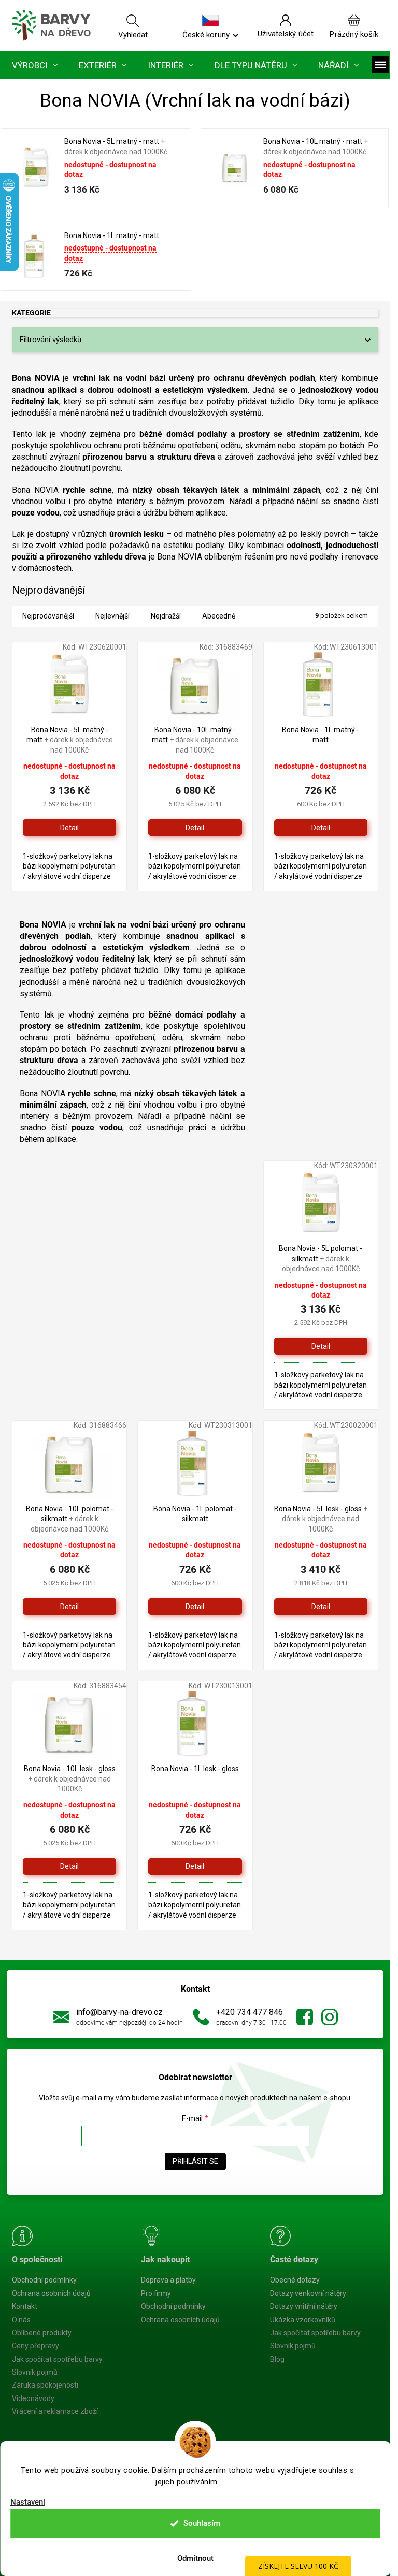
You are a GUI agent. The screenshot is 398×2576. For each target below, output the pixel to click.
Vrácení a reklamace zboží (55, 2411)
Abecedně (219, 616)
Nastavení (28, 2502)
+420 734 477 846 (250, 2012)
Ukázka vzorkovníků (303, 2320)
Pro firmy (156, 2293)
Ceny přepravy (35, 2346)
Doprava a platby (168, 2280)
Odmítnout (195, 2558)
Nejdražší (166, 616)
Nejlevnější (112, 616)
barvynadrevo (330, 2017)
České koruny (206, 34)
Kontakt (25, 2306)
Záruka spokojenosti (45, 2385)
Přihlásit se (195, 2161)
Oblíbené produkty (42, 2333)
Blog (277, 2359)
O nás (21, 2320)
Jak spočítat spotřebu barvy (57, 2359)
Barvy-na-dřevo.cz (305, 2017)
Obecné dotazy (295, 2280)
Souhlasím (202, 2523)
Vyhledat (133, 34)
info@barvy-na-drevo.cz (119, 2012)
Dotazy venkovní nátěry (308, 2293)
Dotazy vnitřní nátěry (304, 2306)
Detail (69, 828)
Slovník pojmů (35, 2372)
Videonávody (33, 2398)
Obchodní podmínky (44, 2280)
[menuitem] (35, 65)
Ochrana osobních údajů (51, 2293)
